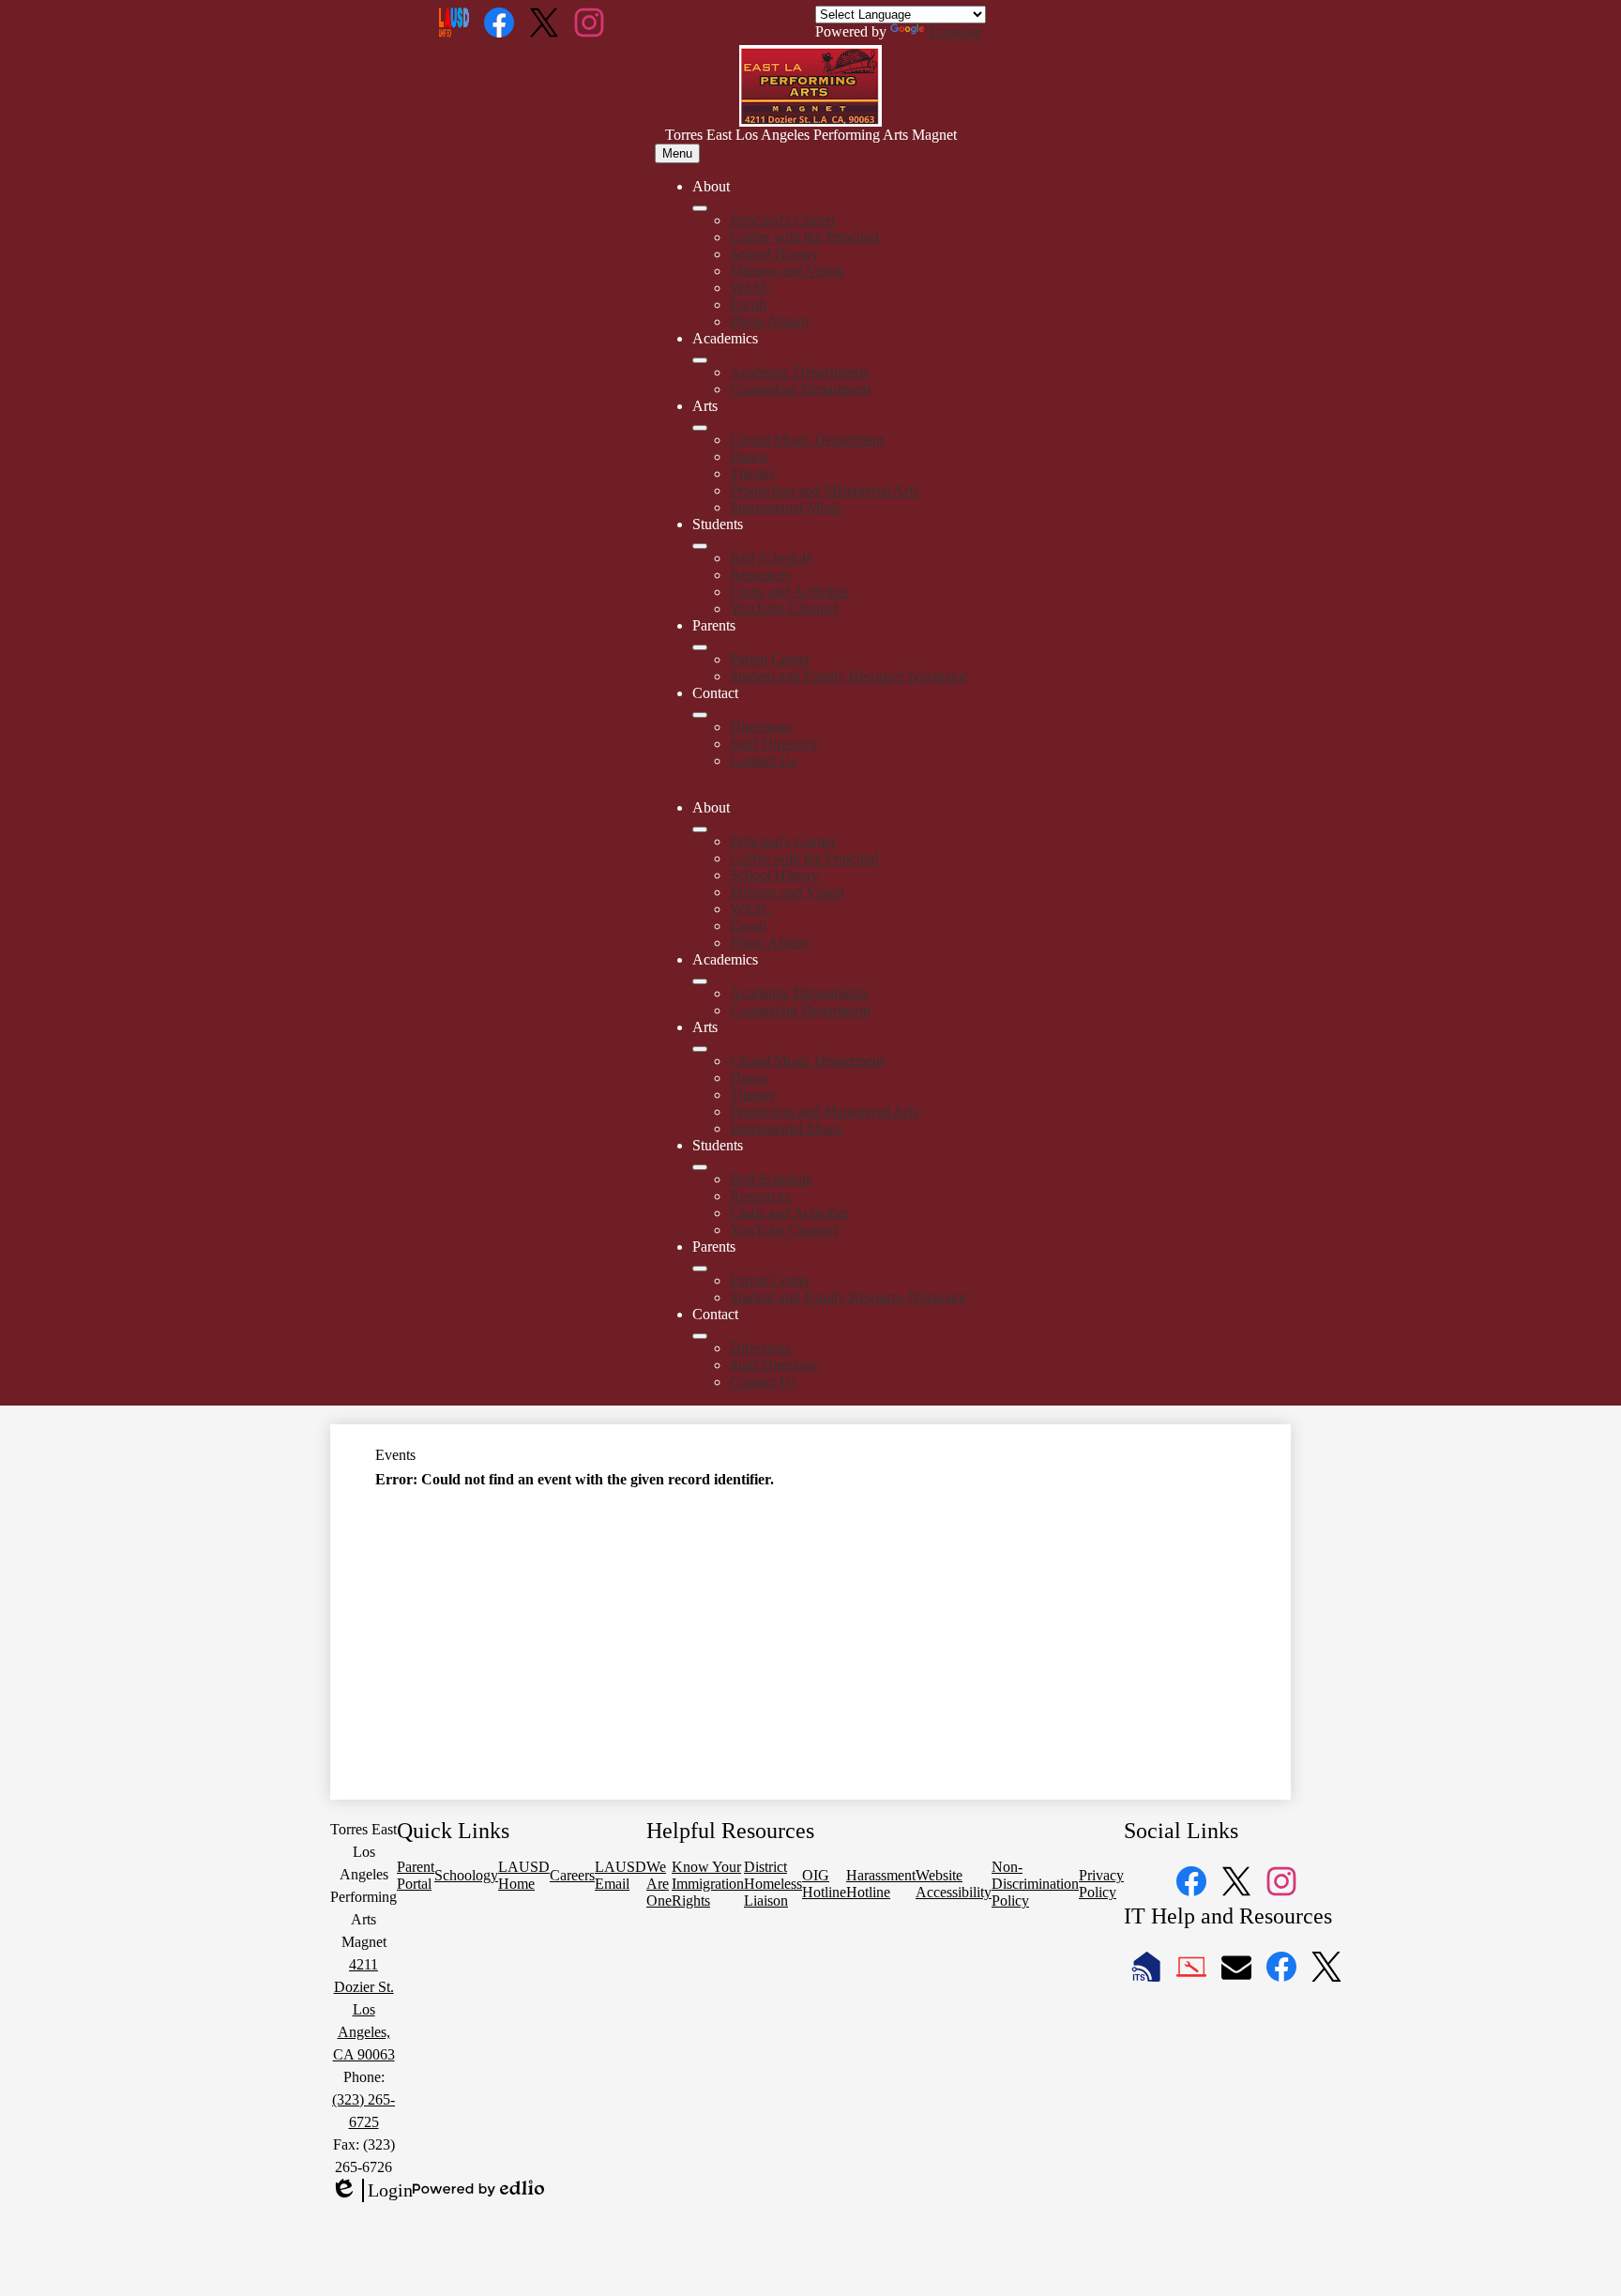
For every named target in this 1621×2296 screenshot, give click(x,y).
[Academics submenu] (700, 360)
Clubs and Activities (789, 592)
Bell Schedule (771, 558)
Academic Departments (799, 372)
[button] (700, 829)
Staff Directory (774, 744)
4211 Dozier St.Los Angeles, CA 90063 (364, 2009)
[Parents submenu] (700, 647)
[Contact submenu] (700, 715)
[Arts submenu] (700, 428)
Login (371, 2191)
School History (774, 254)
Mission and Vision (787, 271)
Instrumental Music (787, 507)
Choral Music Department (807, 440)
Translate (954, 31)
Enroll (748, 304)
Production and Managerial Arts (824, 490)
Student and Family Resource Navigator (848, 676)
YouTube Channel (784, 608)
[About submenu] (700, 208)
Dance (749, 456)
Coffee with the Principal (804, 237)
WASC (751, 288)
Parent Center (770, 659)
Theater (752, 473)
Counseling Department (800, 389)
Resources (760, 575)
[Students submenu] (700, 546)
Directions (760, 727)
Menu (677, 153)
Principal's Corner (783, 220)
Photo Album (769, 321)
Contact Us (763, 760)
